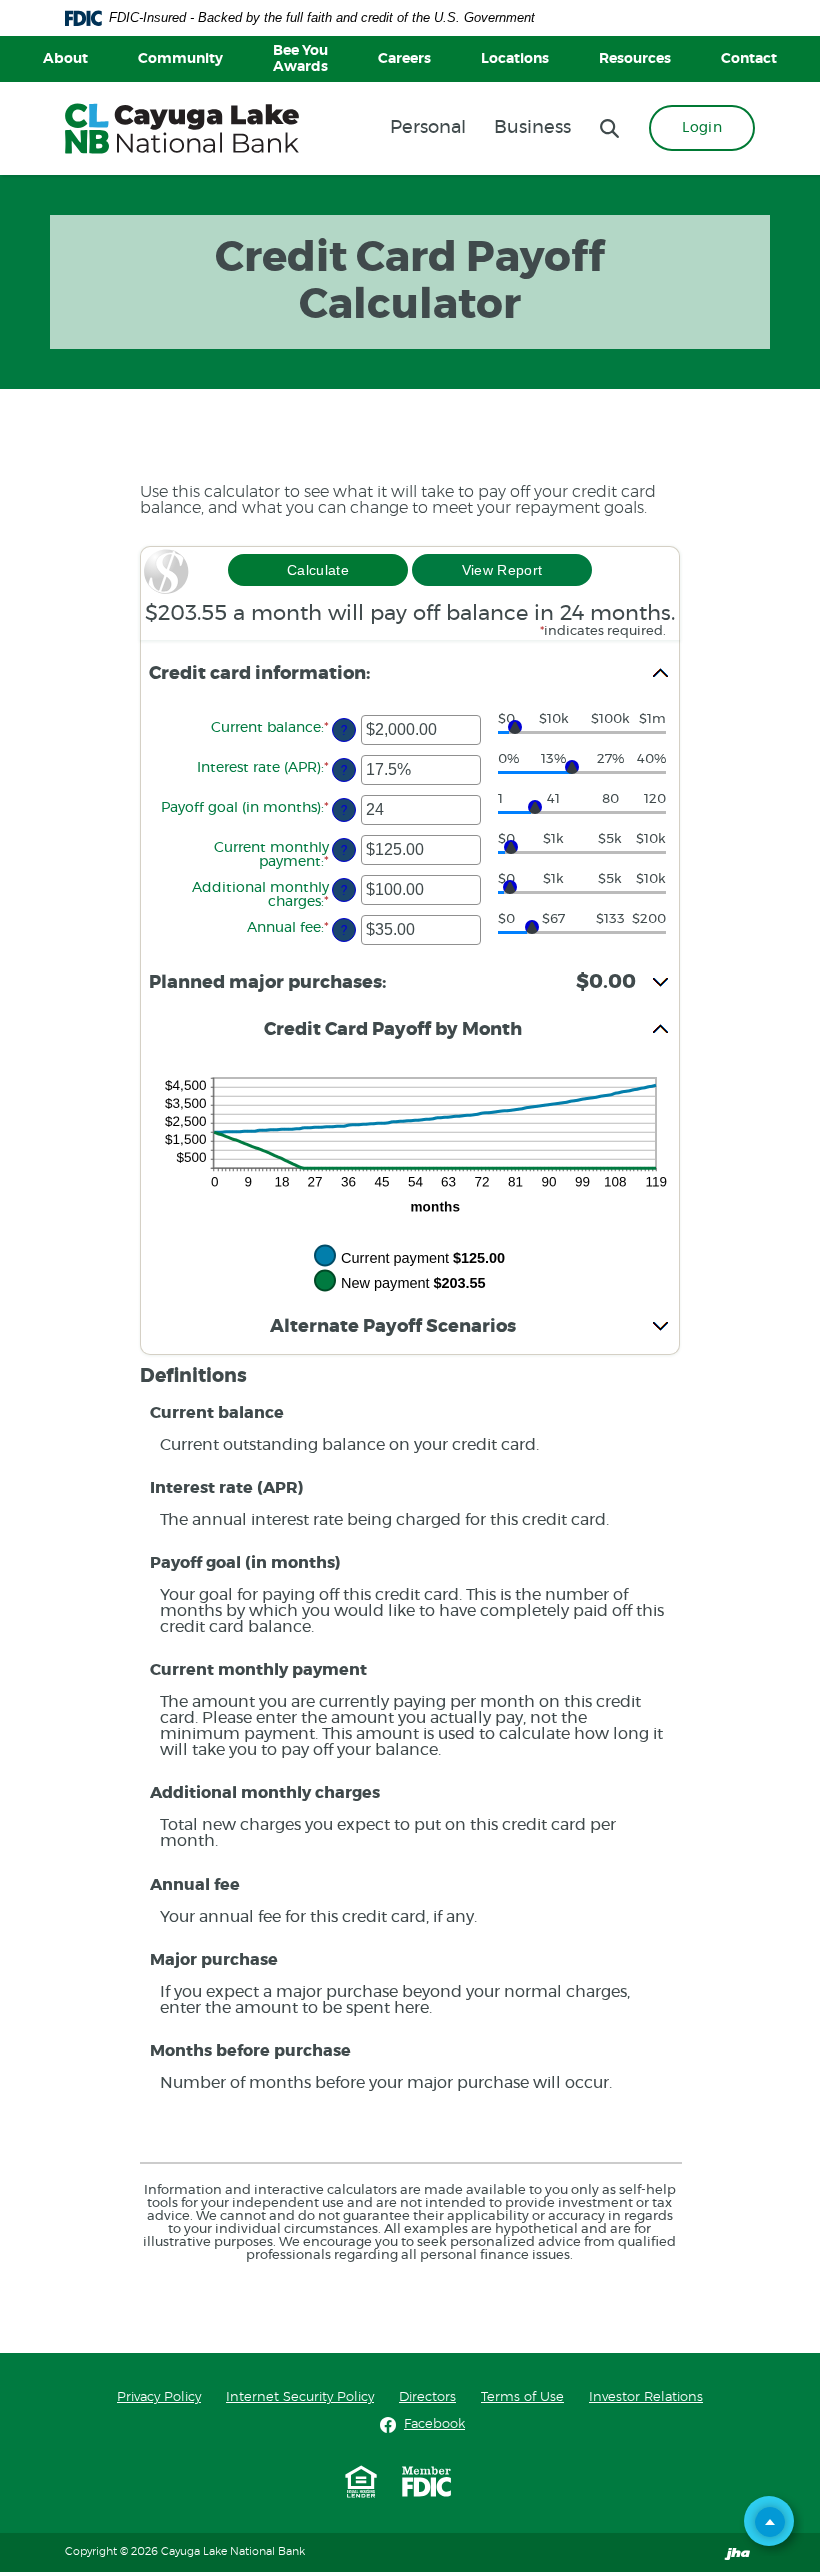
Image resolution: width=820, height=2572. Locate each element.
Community (180, 59)
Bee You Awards (300, 59)
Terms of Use (522, 2397)
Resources (635, 59)
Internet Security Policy (300, 2397)
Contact (749, 59)
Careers (404, 59)
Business (532, 128)
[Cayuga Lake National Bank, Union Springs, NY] (182, 128)
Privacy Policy (159, 2397)
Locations (515, 59)
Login (702, 128)
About (65, 59)
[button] (410, 674)
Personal (428, 128)
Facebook (434, 2424)
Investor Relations (646, 2397)
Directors (427, 2397)
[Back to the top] (770, 2522)
